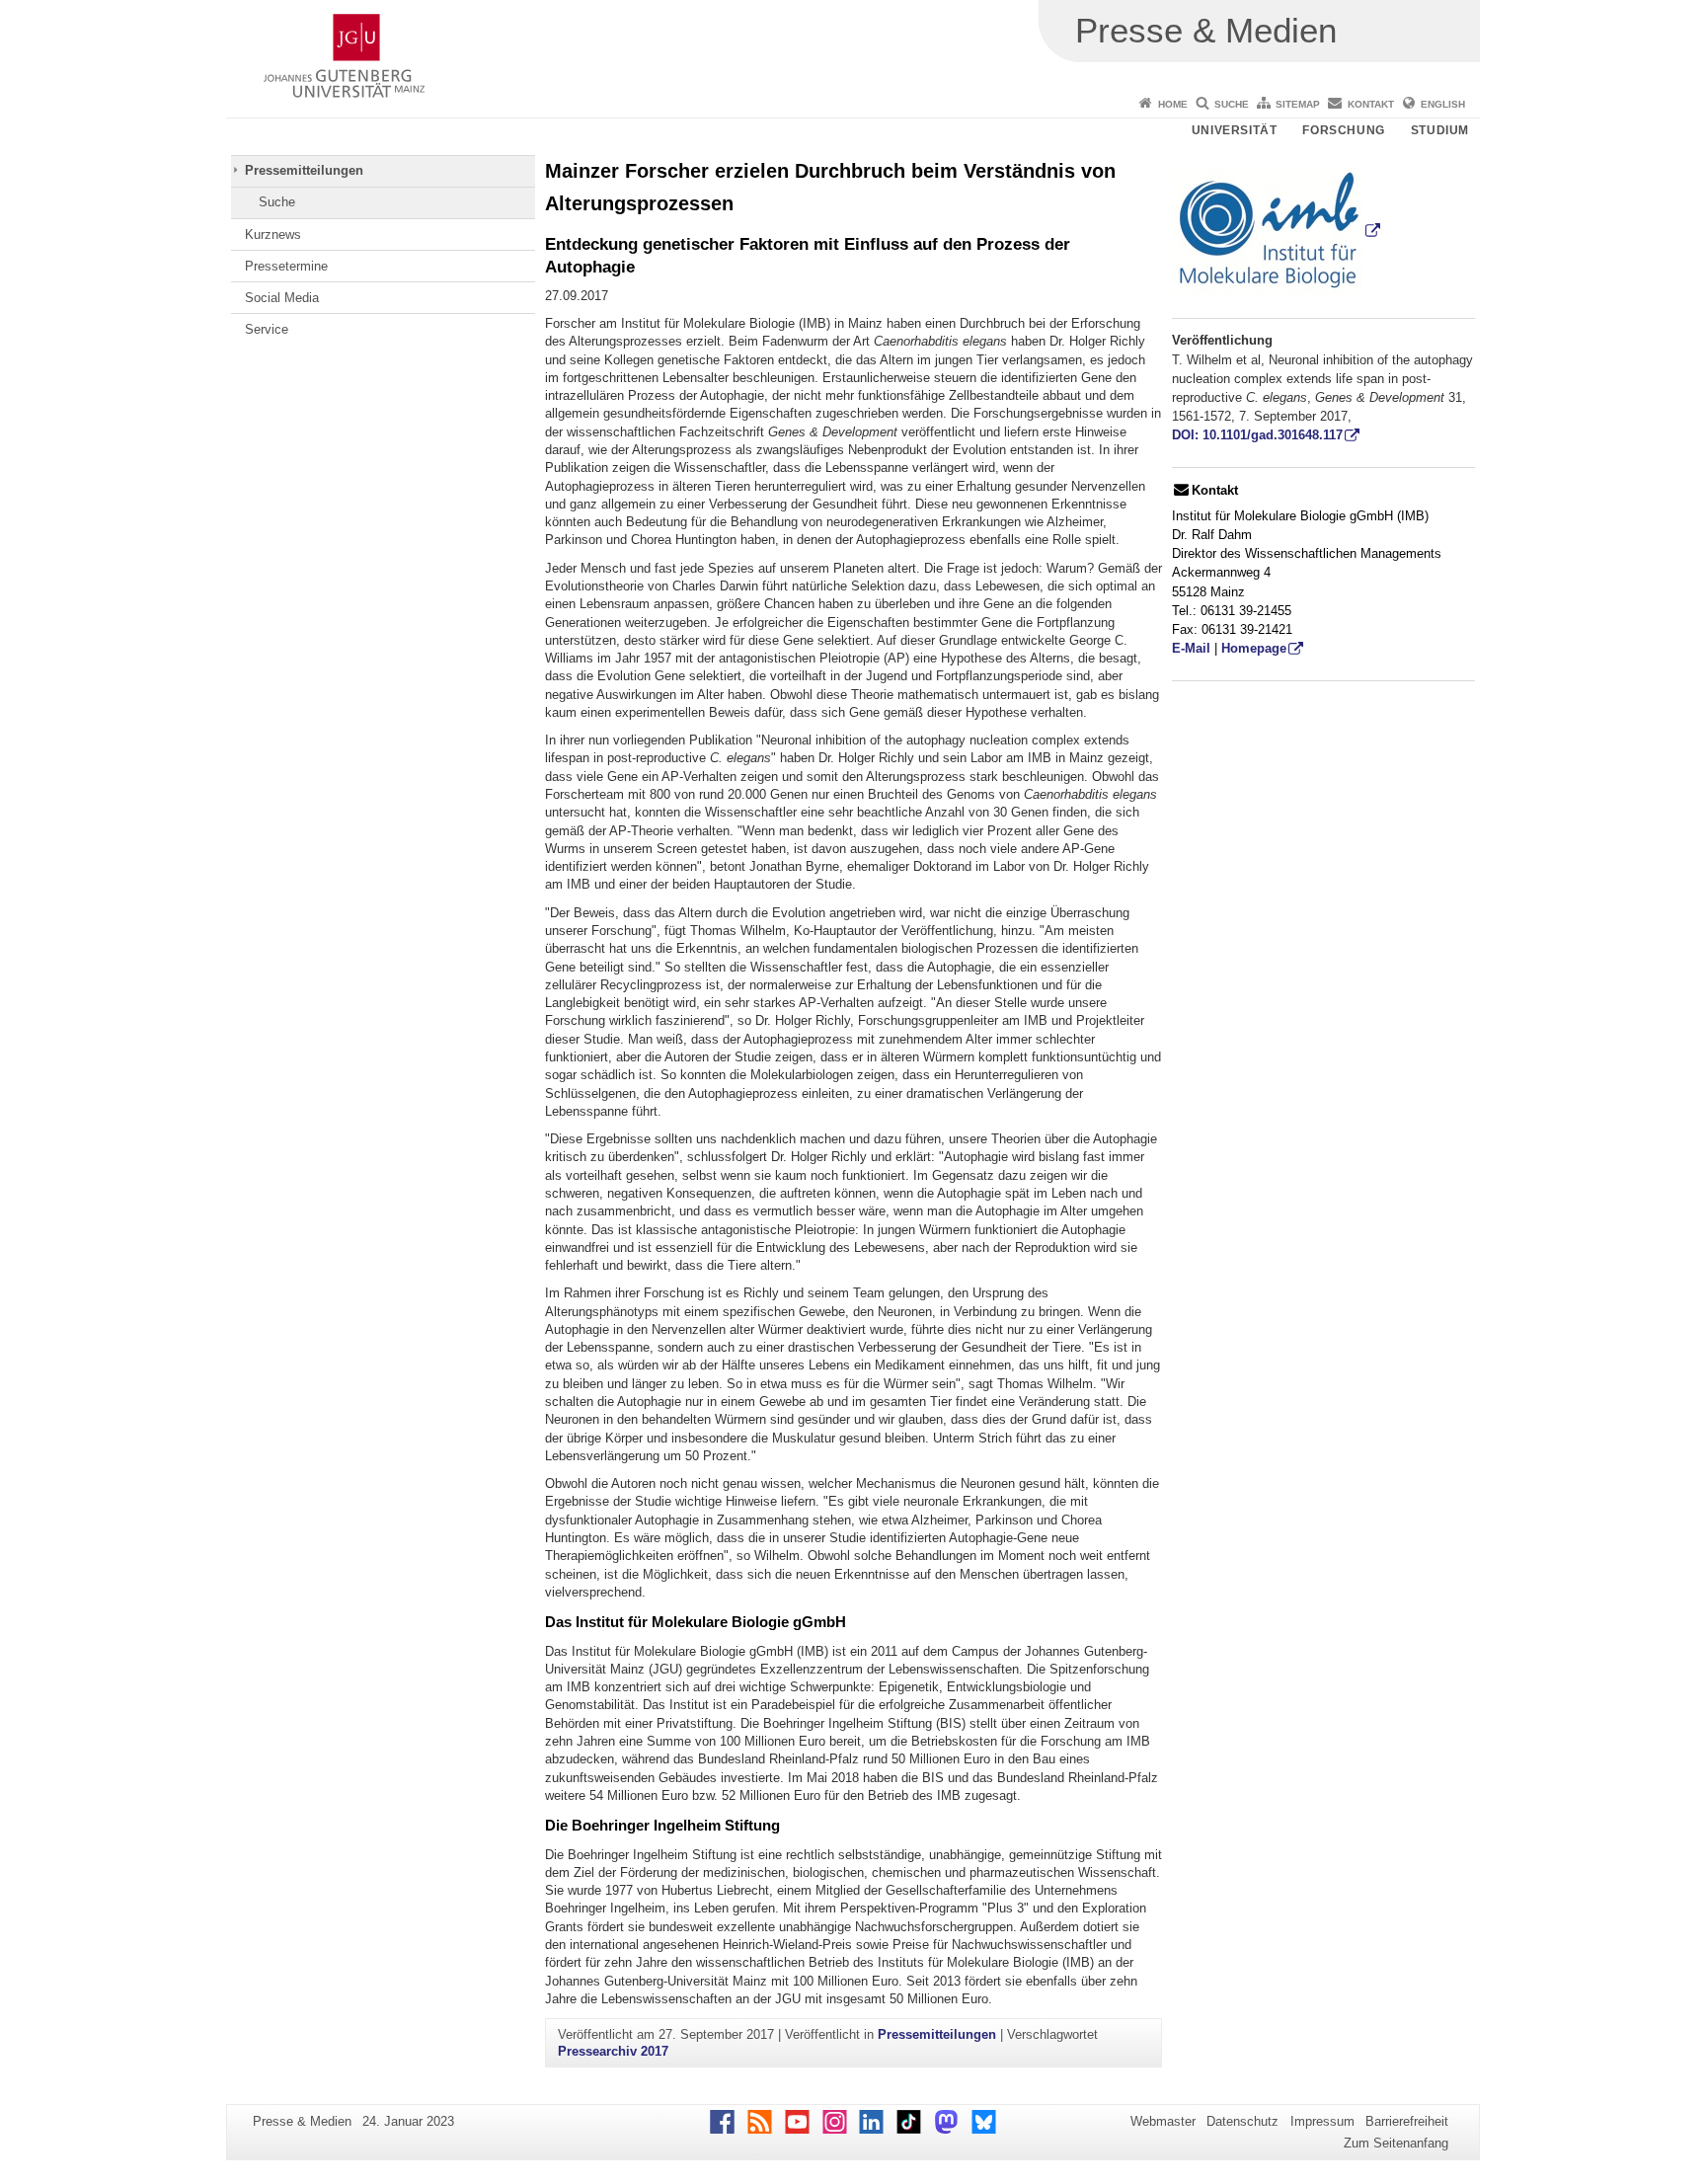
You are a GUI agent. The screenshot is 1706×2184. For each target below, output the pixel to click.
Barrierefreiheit (1407, 2121)
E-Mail (1191, 648)
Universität (1235, 130)
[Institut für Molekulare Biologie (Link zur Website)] (1277, 231)
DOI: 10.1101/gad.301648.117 (1257, 435)
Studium (1440, 130)
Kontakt (1371, 104)
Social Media (282, 298)
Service (267, 329)
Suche (1232, 104)
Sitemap (1298, 104)
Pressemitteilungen (304, 170)
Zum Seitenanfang (1396, 2143)
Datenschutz (1242, 2121)
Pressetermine (286, 266)
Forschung (1343, 130)
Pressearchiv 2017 (613, 2051)
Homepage (1254, 648)
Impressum (1322, 2121)
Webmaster (1163, 2121)
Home (1173, 104)
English (1443, 104)
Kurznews (273, 234)
